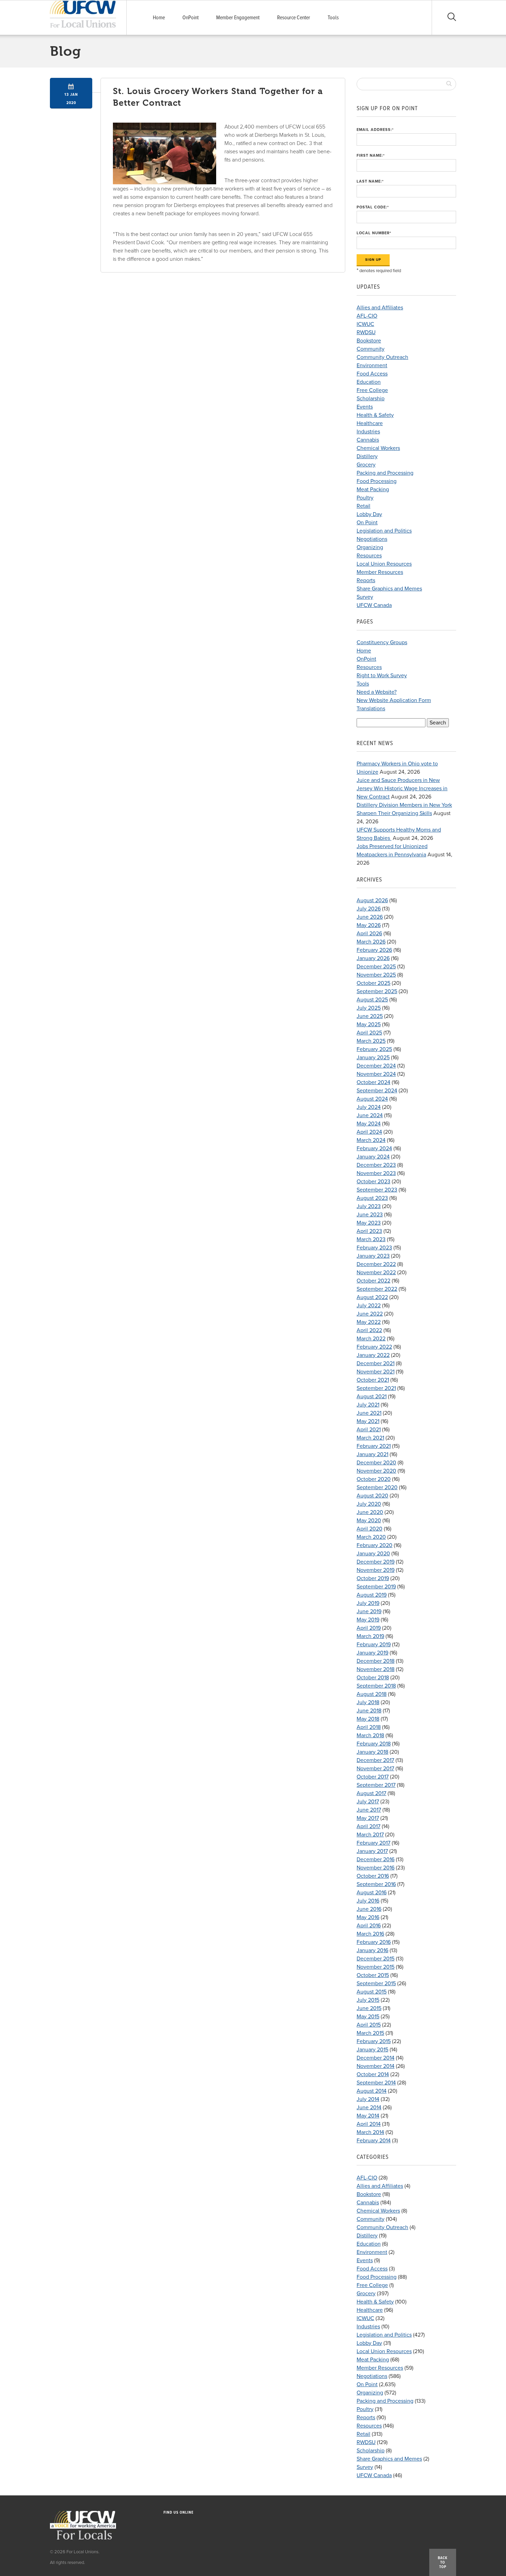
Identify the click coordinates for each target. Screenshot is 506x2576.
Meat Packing (373, 490)
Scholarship (371, 399)
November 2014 (376, 2066)
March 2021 (370, 1438)
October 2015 (373, 1975)
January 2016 (372, 1950)
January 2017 (372, 1851)
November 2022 (376, 1272)
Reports (366, 580)
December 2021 (376, 1363)
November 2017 (375, 1769)
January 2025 (373, 1058)
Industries (368, 432)
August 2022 (372, 1297)
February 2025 (374, 1049)
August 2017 (371, 1793)
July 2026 (369, 909)
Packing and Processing (385, 473)
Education (369, 382)
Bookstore (369, 341)
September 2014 (376, 2083)
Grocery (366, 465)
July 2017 (368, 1802)
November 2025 (376, 975)
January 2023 (373, 1256)
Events (365, 407)
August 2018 (372, 1694)
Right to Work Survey (382, 676)
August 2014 (372, 2091)
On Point (367, 523)
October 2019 (373, 1578)
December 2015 (376, 1959)
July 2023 (369, 1206)
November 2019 (376, 1570)
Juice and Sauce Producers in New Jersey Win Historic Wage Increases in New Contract (402, 789)
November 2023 (376, 1173)
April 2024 (369, 1132)
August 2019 (372, 1595)
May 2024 (369, 1124)
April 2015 (369, 2025)
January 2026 (373, 958)
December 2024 (376, 1066)
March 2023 (371, 1239)
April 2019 (369, 1628)
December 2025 (376, 967)
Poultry (365, 498)
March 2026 (371, 942)
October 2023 (373, 1182)
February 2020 (375, 1545)
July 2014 (368, 2099)
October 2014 (373, 2074)
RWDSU (366, 332)
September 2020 (377, 1487)
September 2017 (376, 1785)
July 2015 (368, 2000)
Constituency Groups (382, 642)
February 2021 (374, 1446)
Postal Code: (373, 207)
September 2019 (376, 1587)
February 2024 (374, 1148)
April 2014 (369, 2124)
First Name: (371, 156)
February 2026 (374, 950)
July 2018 (368, 1702)
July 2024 (369, 1107)
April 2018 (369, 1727)
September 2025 (377, 991)
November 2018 (376, 1669)
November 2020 (376, 1471)
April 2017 (368, 1826)
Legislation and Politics (384, 531)
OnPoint (191, 18)
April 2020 (370, 1529)
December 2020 (376, 1463)
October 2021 (373, 1380)
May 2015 (368, 2017)
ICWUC (365, 324)
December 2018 (376, 1661)
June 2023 (370, 1215)
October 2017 (373, 1777)
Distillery (367, 456)
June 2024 (370, 1115)
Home (159, 18)
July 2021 (368, 1405)
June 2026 (370, 917)
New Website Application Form (394, 700)
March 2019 (370, 1636)
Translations (371, 709)
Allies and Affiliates (380, 308)
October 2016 (373, 1876)
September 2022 (377, 1289)
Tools (333, 18)
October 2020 (374, 1479)
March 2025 (371, 1041)
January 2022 (373, 1355)
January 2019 (372, 1653)
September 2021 (376, 1388)
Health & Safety (375, 415)
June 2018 (369, 1711)
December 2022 (376, 1264)
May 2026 (369, 925)
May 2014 (368, 2116)
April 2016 (369, 1926)
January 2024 (373, 1157)
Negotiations (372, 539)
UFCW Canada (374, 605)
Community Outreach (382, 357)
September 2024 (377, 1091)
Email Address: (375, 130)
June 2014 (369, 2108)
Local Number (374, 233)
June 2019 (369, 1611)
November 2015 (376, 1967)
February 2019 (374, 1645)
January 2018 (372, 1752)
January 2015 (372, 2050)
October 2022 (373, 1281)
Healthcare (370, 423)
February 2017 (373, 1843)
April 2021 (369, 1430)
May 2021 (368, 1421)
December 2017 (375, 1760)
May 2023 (369, 1223)
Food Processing (377, 481)
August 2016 (372, 1893)
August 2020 (372, 1496)
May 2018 (368, 1719)
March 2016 (370, 1934)
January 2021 (372, 1454)
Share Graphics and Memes (389, 589)
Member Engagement (238, 18)
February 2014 (374, 2141)
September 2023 (377, 1190)
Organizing (370, 547)
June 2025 (370, 1016)
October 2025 (373, 983)
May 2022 (369, 1322)
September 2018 (376, 1686)
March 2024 (371, 1140)
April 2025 (369, 1033)
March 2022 (371, 1339)
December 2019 (376, 1562)
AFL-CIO (367, 316)
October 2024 (373, 1082)
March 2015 (370, 2033)
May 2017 (368, 1818)
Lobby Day (369, 514)
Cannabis (368, 440)
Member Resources (380, 572)
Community (371, 349)
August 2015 (372, 1992)
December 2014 (376, 2058)
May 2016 (368, 1917)
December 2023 (376, 1165)
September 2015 (376, 1983)
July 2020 (369, 1504)
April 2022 (369, 1330)
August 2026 (372, 900)
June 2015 (369, 2008)
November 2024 (376, 1074)
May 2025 (369, 1024)
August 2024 (372, 1099)
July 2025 (369, 1008)
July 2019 (368, 1603)
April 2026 (369, 934)
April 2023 (369, 1231)
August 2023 (372, 1198)
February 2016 (374, 1942)
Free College (372, 390)
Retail (363, 506)
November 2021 (376, 1372)
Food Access (372, 374)
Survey (365, 597)
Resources (369, 556)
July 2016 (368, 1901)
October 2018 (373, 1678)
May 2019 (368, 1620)
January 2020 (373, 1554)
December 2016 (376, 1859)
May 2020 (369, 1521)
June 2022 (370, 1314)
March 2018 (370, 1735)
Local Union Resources (384, 564)
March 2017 (370, 1835)
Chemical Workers (378, 448)
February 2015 (374, 2041)
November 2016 (376, 1868)
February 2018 (374, 1744)
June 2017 (369, 1810)
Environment (372, 365)
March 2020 (371, 1537)
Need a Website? (377, 692)
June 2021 (369, 1413)
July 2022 (369, 1306)
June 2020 (370, 1512)
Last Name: (370, 181)
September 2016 (376, 1884)
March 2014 (370, 2132)
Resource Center (294, 18)
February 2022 (374, 1347)
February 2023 (374, 1248)
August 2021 (372, 1397)
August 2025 (372, 1000)
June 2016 (369, 1909)
